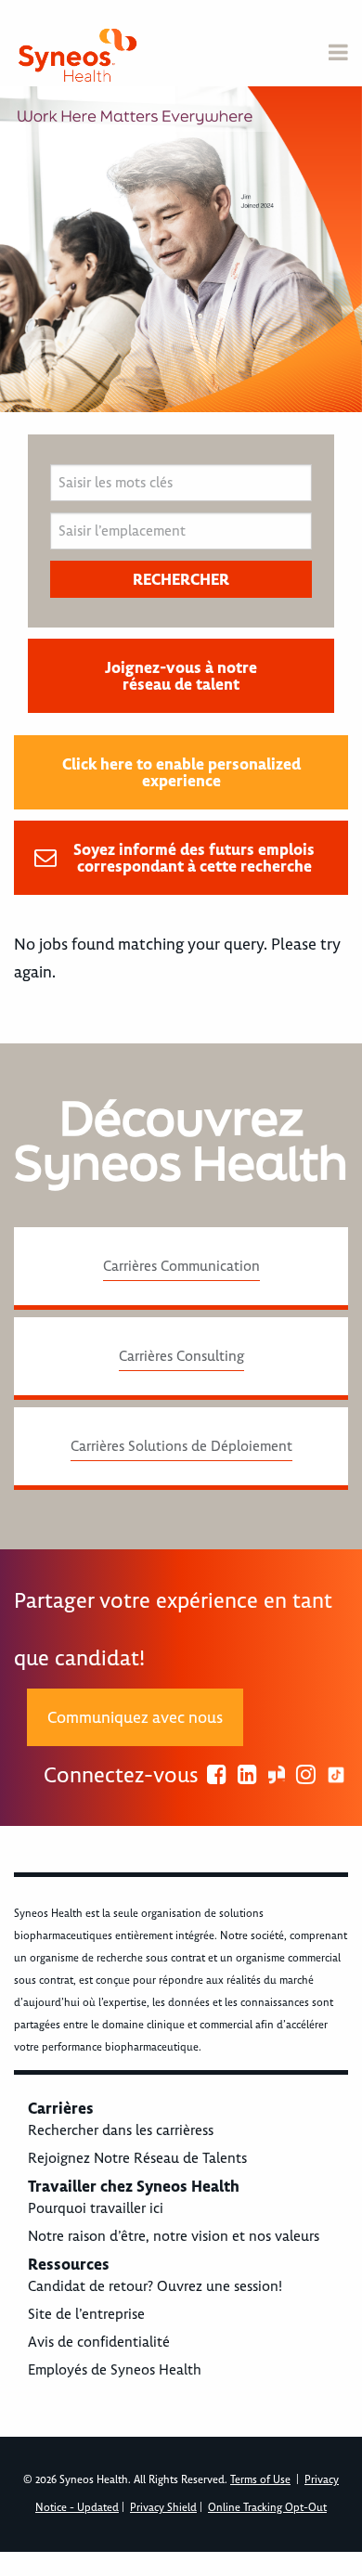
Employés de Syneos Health (115, 2370)
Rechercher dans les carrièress (121, 2130)
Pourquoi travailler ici (96, 2208)
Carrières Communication (181, 1266)
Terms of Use (260, 2480)
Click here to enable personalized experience (181, 772)
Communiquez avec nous (135, 1717)
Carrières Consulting (181, 1356)
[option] (181, 249)
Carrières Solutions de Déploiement (181, 1446)
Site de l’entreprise (86, 2314)
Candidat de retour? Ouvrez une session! (155, 2286)
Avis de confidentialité (99, 2342)
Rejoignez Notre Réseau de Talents (137, 2158)
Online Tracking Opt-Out (267, 2508)
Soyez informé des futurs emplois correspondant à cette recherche (194, 858)
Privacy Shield (163, 2508)
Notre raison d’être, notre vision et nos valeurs (174, 2236)
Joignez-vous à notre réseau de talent (181, 676)
